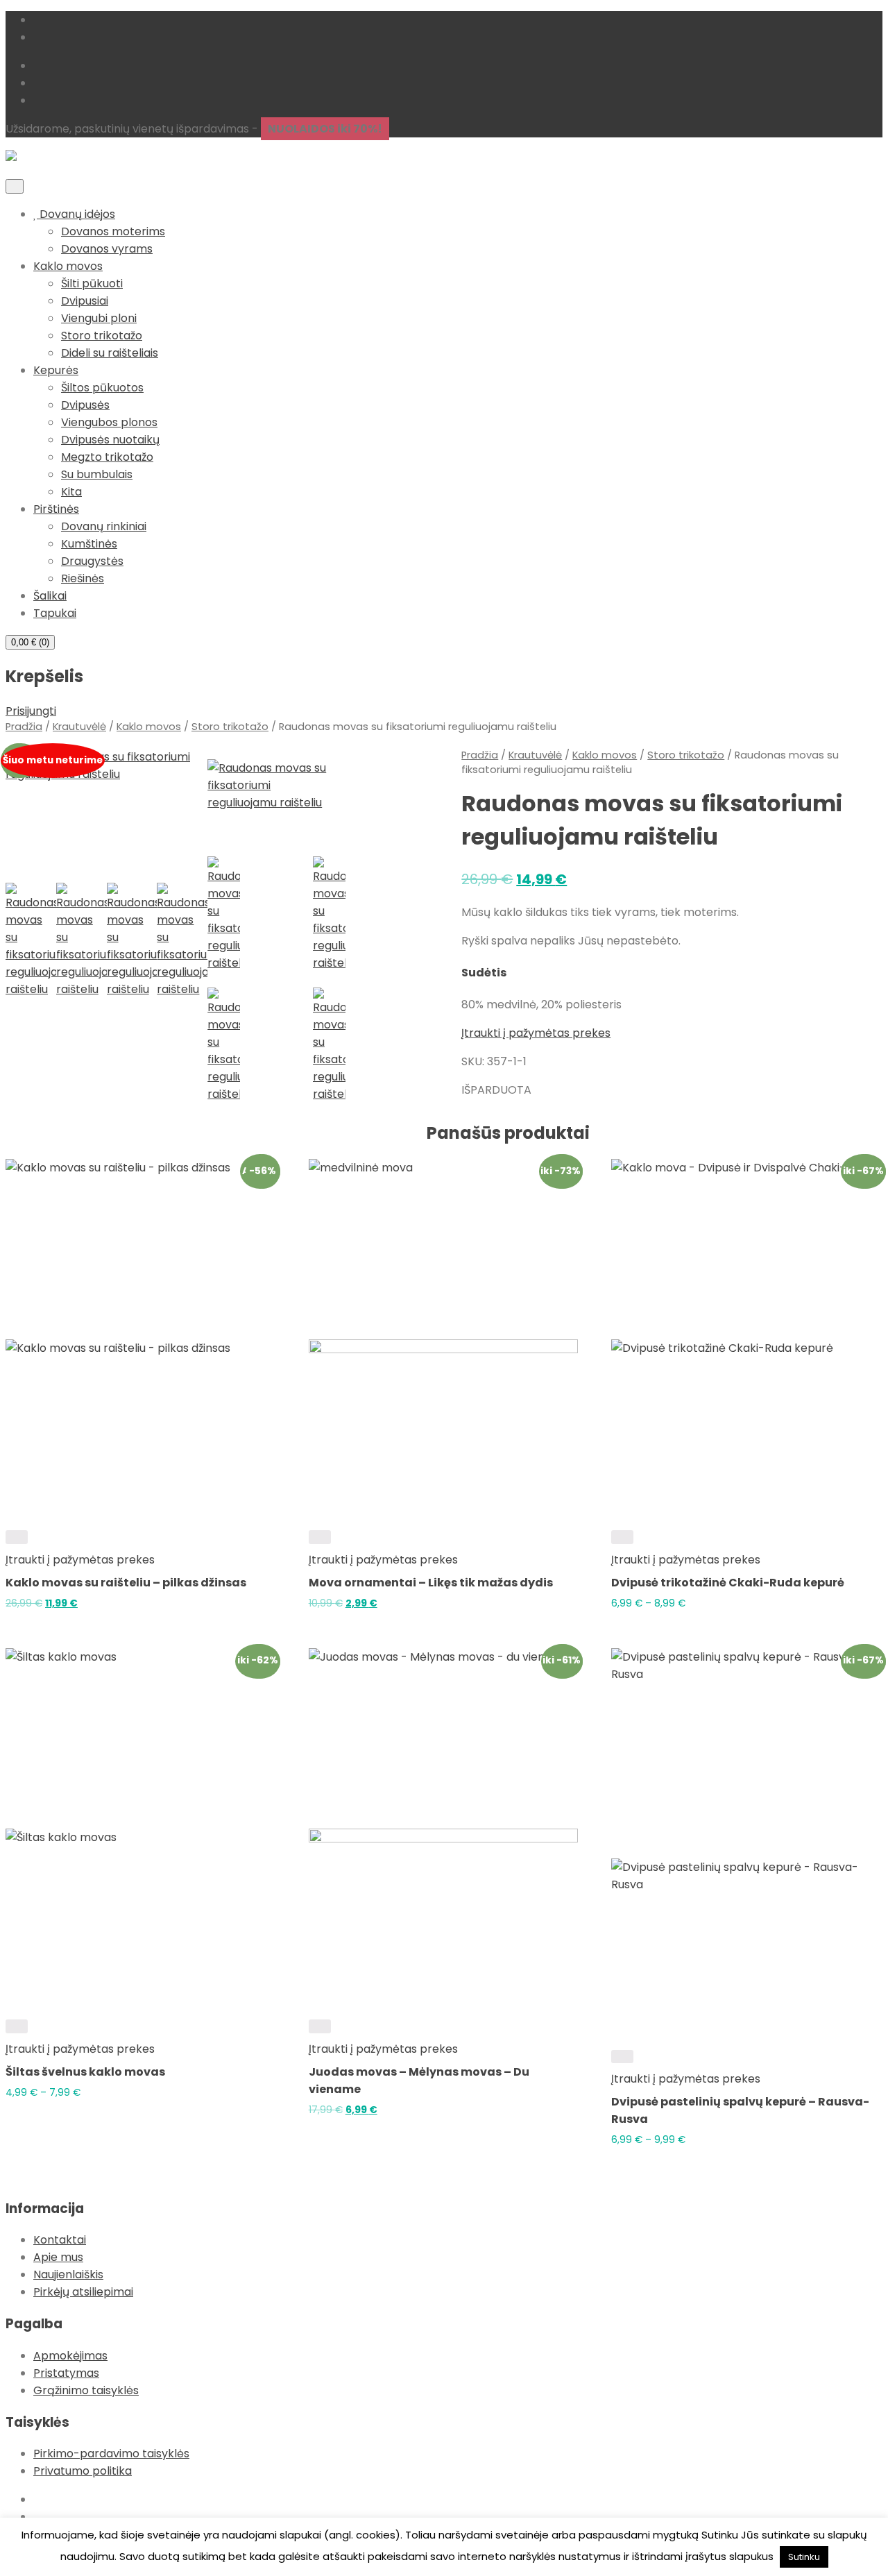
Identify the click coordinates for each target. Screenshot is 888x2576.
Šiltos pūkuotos (102, 388)
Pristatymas (66, 2373)
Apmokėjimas (70, 2356)
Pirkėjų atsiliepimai (83, 2292)
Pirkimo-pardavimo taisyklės (111, 2454)
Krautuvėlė (79, 727)
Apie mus (58, 2257)
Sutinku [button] (804, 2557)
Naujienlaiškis (68, 2274)
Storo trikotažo (102, 336)
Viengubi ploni (99, 318)
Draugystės (92, 561)
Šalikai (50, 596)
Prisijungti (31, 711)
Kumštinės (89, 544)
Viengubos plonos (109, 422)
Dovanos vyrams (107, 249)
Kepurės (56, 370)
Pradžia (24, 727)
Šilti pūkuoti (92, 283)
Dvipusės (85, 405)
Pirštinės (56, 509)
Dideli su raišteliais (110, 353)
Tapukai (55, 613)
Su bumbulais (97, 474)
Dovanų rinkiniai (104, 526)
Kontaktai (60, 2240)
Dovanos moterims (113, 231)
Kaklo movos (68, 266)
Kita (71, 492)
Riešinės (83, 578)
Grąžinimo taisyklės (86, 2390)
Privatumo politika (83, 2471)
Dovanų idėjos (76, 214)
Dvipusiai (85, 301)
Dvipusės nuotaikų (110, 440)
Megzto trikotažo (107, 457)
